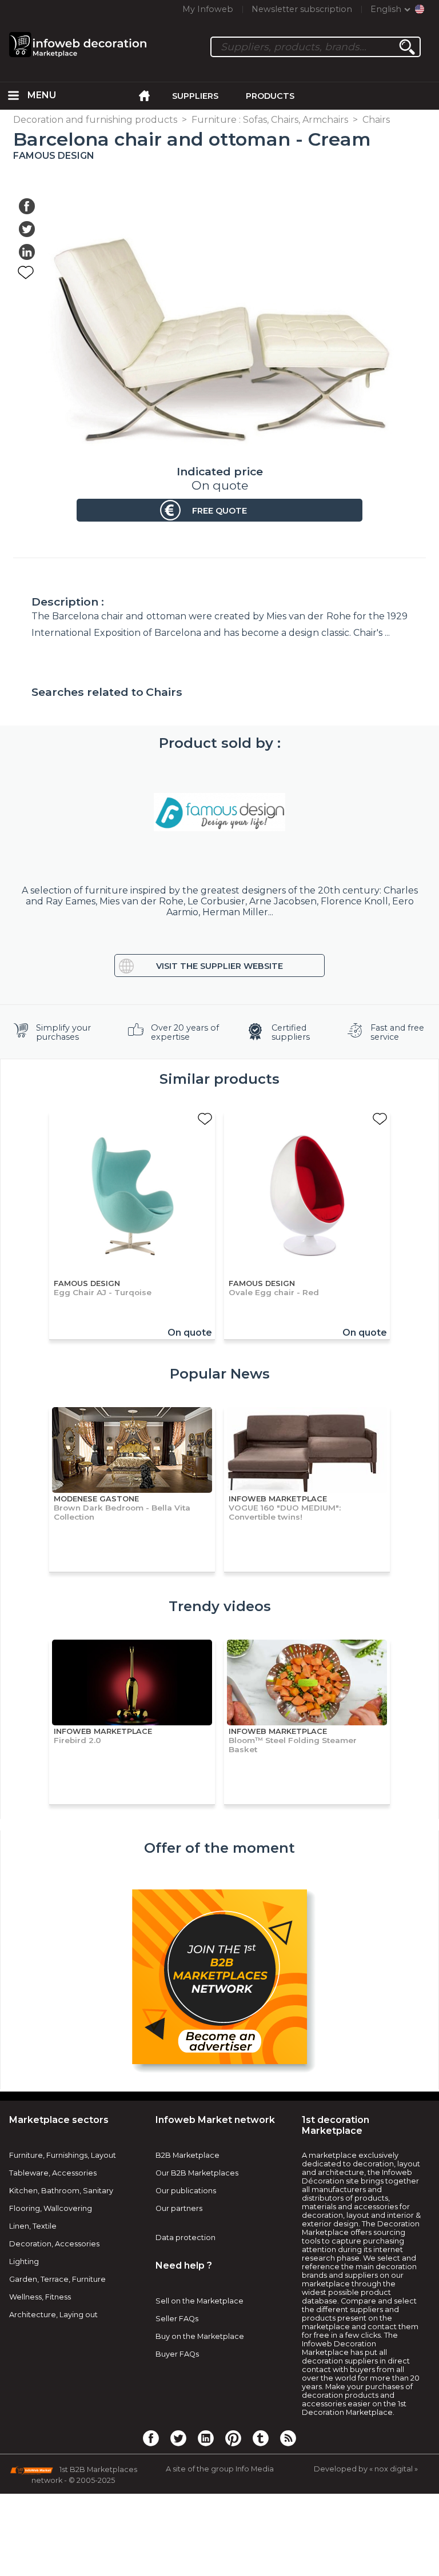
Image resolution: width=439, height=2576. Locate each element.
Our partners (179, 2208)
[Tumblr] (261, 2438)
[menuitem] (14, 96)
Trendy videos (220, 1606)
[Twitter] (178, 2438)
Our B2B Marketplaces (197, 2173)
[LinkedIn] (206, 2438)
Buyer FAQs (177, 2354)
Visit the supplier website (219, 966)
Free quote (219, 511)
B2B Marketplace (187, 2155)
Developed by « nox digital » (366, 2469)
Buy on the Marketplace (200, 2336)
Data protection (185, 2238)
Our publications (186, 2191)
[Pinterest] (233, 2438)
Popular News (220, 1374)
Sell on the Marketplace (199, 2301)
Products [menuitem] (270, 96)
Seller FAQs (177, 2319)
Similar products (219, 1079)
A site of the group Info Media (220, 2469)
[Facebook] (151, 2438)
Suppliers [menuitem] (195, 96)
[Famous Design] (219, 812)
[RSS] (288, 2438)
